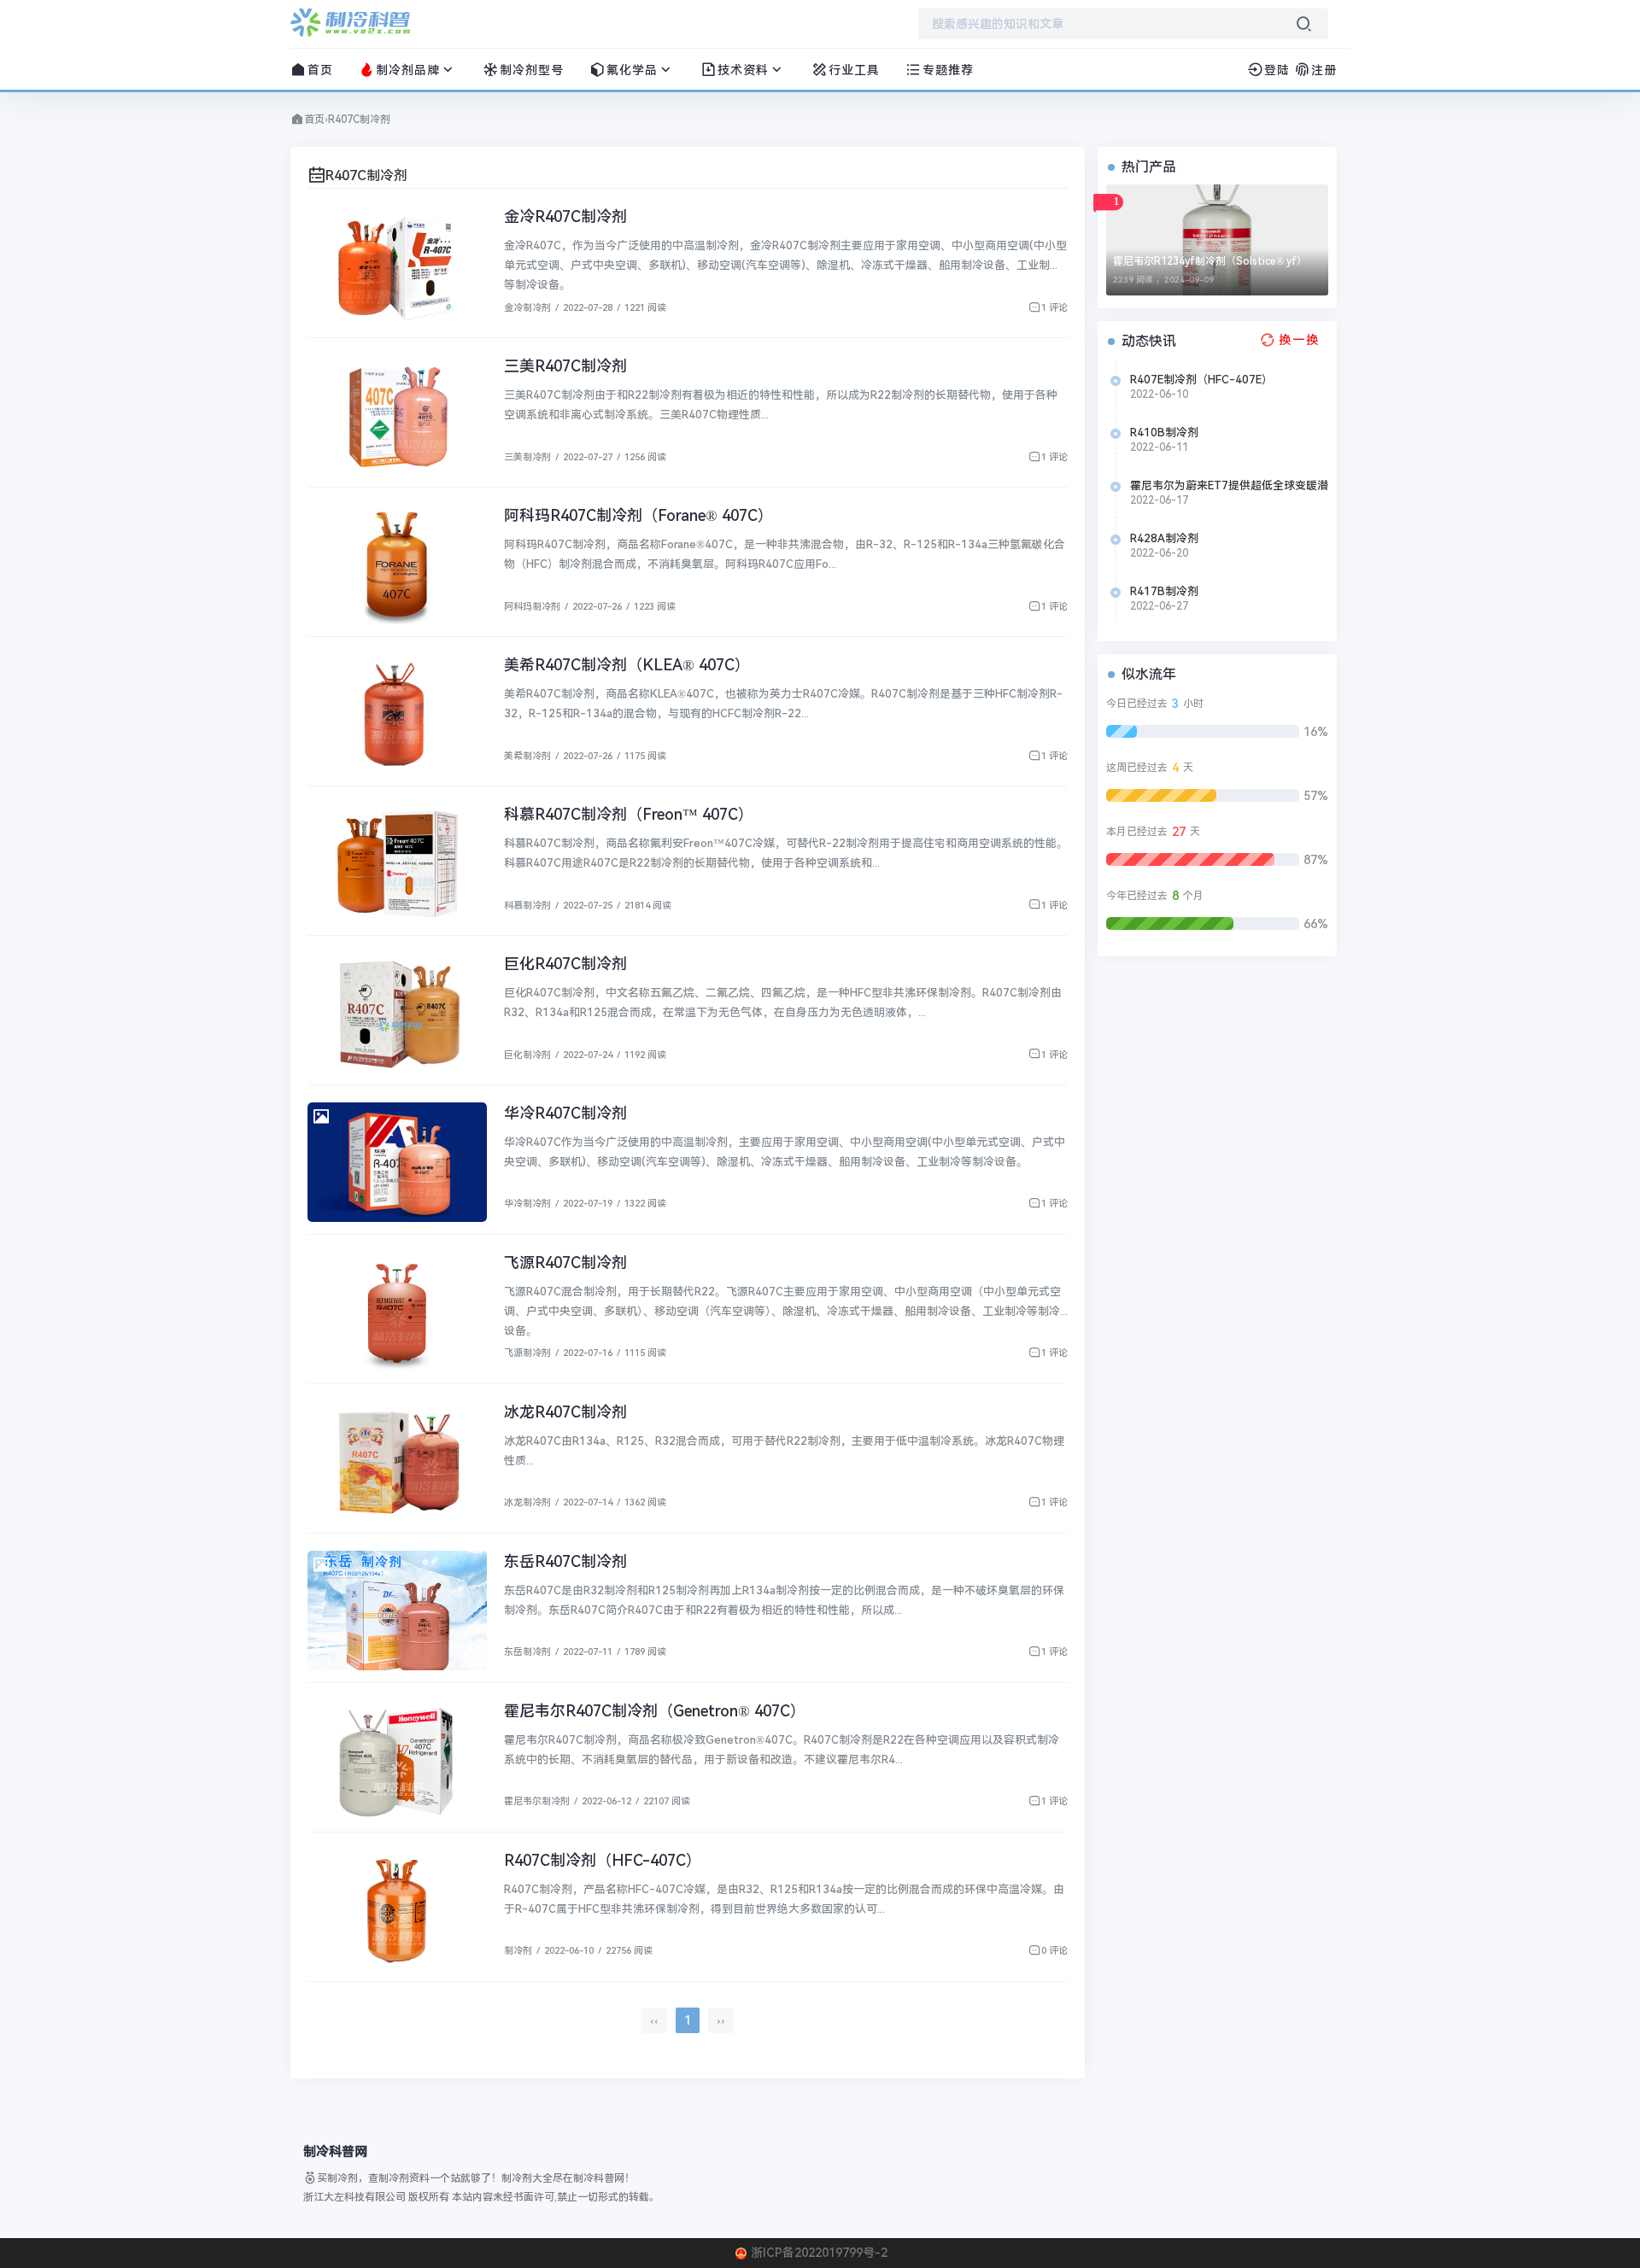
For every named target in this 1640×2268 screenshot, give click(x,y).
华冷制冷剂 (527, 1204)
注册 (1324, 70)
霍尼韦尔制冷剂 (537, 1801)
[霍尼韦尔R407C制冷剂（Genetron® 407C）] (397, 1760)
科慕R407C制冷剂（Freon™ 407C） (629, 814)
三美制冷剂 (527, 457)
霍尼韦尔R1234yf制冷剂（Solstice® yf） (1210, 261)
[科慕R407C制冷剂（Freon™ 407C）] (397, 863)
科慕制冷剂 (527, 906)
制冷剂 (518, 1951)
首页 (320, 70)
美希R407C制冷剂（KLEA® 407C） (627, 665)
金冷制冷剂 (527, 308)
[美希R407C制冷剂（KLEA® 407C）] (397, 714)
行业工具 (854, 70)
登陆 (1277, 70)
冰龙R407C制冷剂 (565, 1412)
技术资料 (743, 70)
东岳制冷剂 (527, 1652)
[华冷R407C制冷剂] (397, 1162)
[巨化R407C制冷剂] (397, 1013)
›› (721, 2020)
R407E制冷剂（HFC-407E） (1201, 380)
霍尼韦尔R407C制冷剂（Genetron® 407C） (655, 1711)
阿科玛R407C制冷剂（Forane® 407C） (638, 515)
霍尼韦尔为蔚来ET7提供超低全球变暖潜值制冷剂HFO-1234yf (1229, 486)
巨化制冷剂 (527, 1055)
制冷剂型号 (532, 70)
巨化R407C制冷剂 (565, 964)
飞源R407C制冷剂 (565, 1263)
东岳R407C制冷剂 (565, 1561)
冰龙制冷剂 (527, 1502)
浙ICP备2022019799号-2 (819, 2253)
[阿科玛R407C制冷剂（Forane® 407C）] (397, 564)
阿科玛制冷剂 (532, 607)
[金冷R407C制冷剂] (397, 266)
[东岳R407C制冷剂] (397, 1610)
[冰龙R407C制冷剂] (397, 1461)
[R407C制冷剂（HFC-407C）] (397, 1909)
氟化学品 (632, 70)
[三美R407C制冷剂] (397, 415)
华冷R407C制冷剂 (565, 1113)
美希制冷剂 (527, 756)
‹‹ (654, 2020)
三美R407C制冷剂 (565, 366)
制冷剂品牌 (408, 70)
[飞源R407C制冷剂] (397, 1312)
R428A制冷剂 (1164, 538)
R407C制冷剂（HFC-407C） (603, 1860)
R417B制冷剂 (1164, 591)
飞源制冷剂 (527, 1353)
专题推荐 (948, 70)
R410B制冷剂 (1164, 433)
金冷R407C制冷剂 (565, 216)
